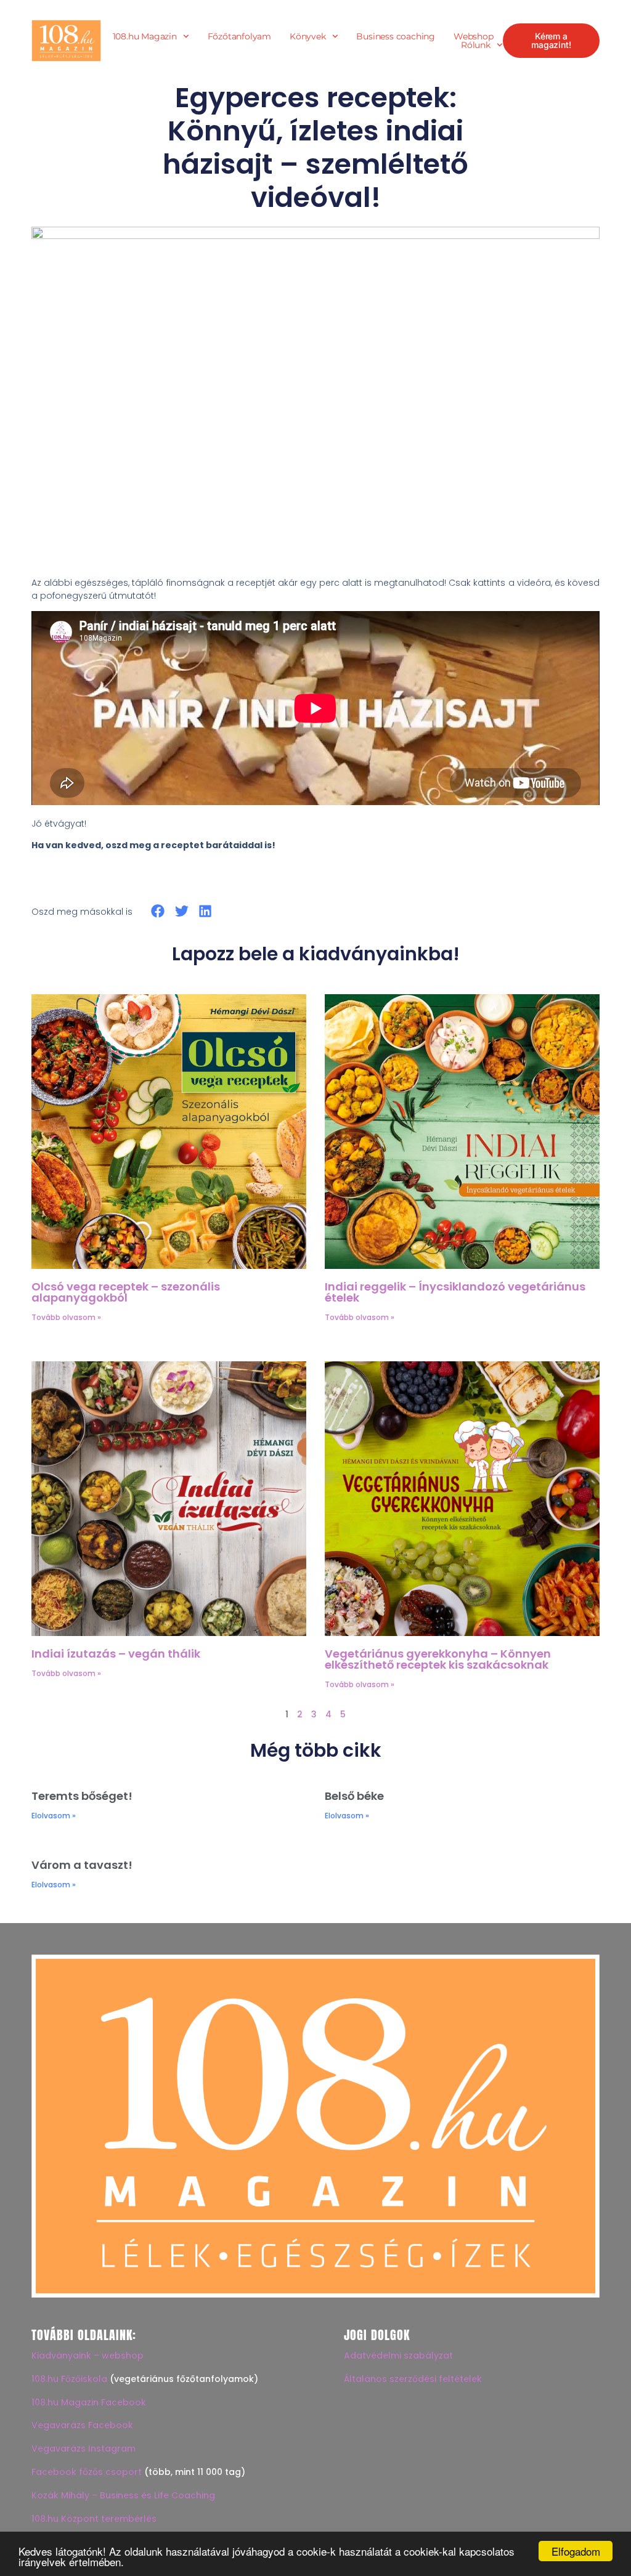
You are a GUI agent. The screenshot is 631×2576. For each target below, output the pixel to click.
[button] (158, 911)
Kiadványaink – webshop (88, 2355)
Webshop (474, 36)
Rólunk (476, 45)
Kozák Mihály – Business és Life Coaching (123, 2495)
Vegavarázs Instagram (83, 2448)
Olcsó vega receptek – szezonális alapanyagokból (126, 1292)
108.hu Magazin (145, 36)
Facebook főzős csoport (87, 2472)
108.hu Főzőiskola (69, 2379)
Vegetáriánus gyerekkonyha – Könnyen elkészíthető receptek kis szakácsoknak (438, 1659)
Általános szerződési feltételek (413, 2379)
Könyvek (308, 36)
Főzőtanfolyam (239, 36)
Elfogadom (576, 2551)
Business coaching (396, 36)
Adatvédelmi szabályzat (398, 2355)
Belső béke (354, 1796)
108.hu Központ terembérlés (94, 2519)
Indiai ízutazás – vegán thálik (116, 1654)
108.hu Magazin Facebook (89, 2402)
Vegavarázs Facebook (82, 2425)
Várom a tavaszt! (82, 1865)
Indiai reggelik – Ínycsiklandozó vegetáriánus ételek (455, 1292)
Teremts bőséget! (82, 1796)
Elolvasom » (54, 1816)
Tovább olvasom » (66, 1317)
